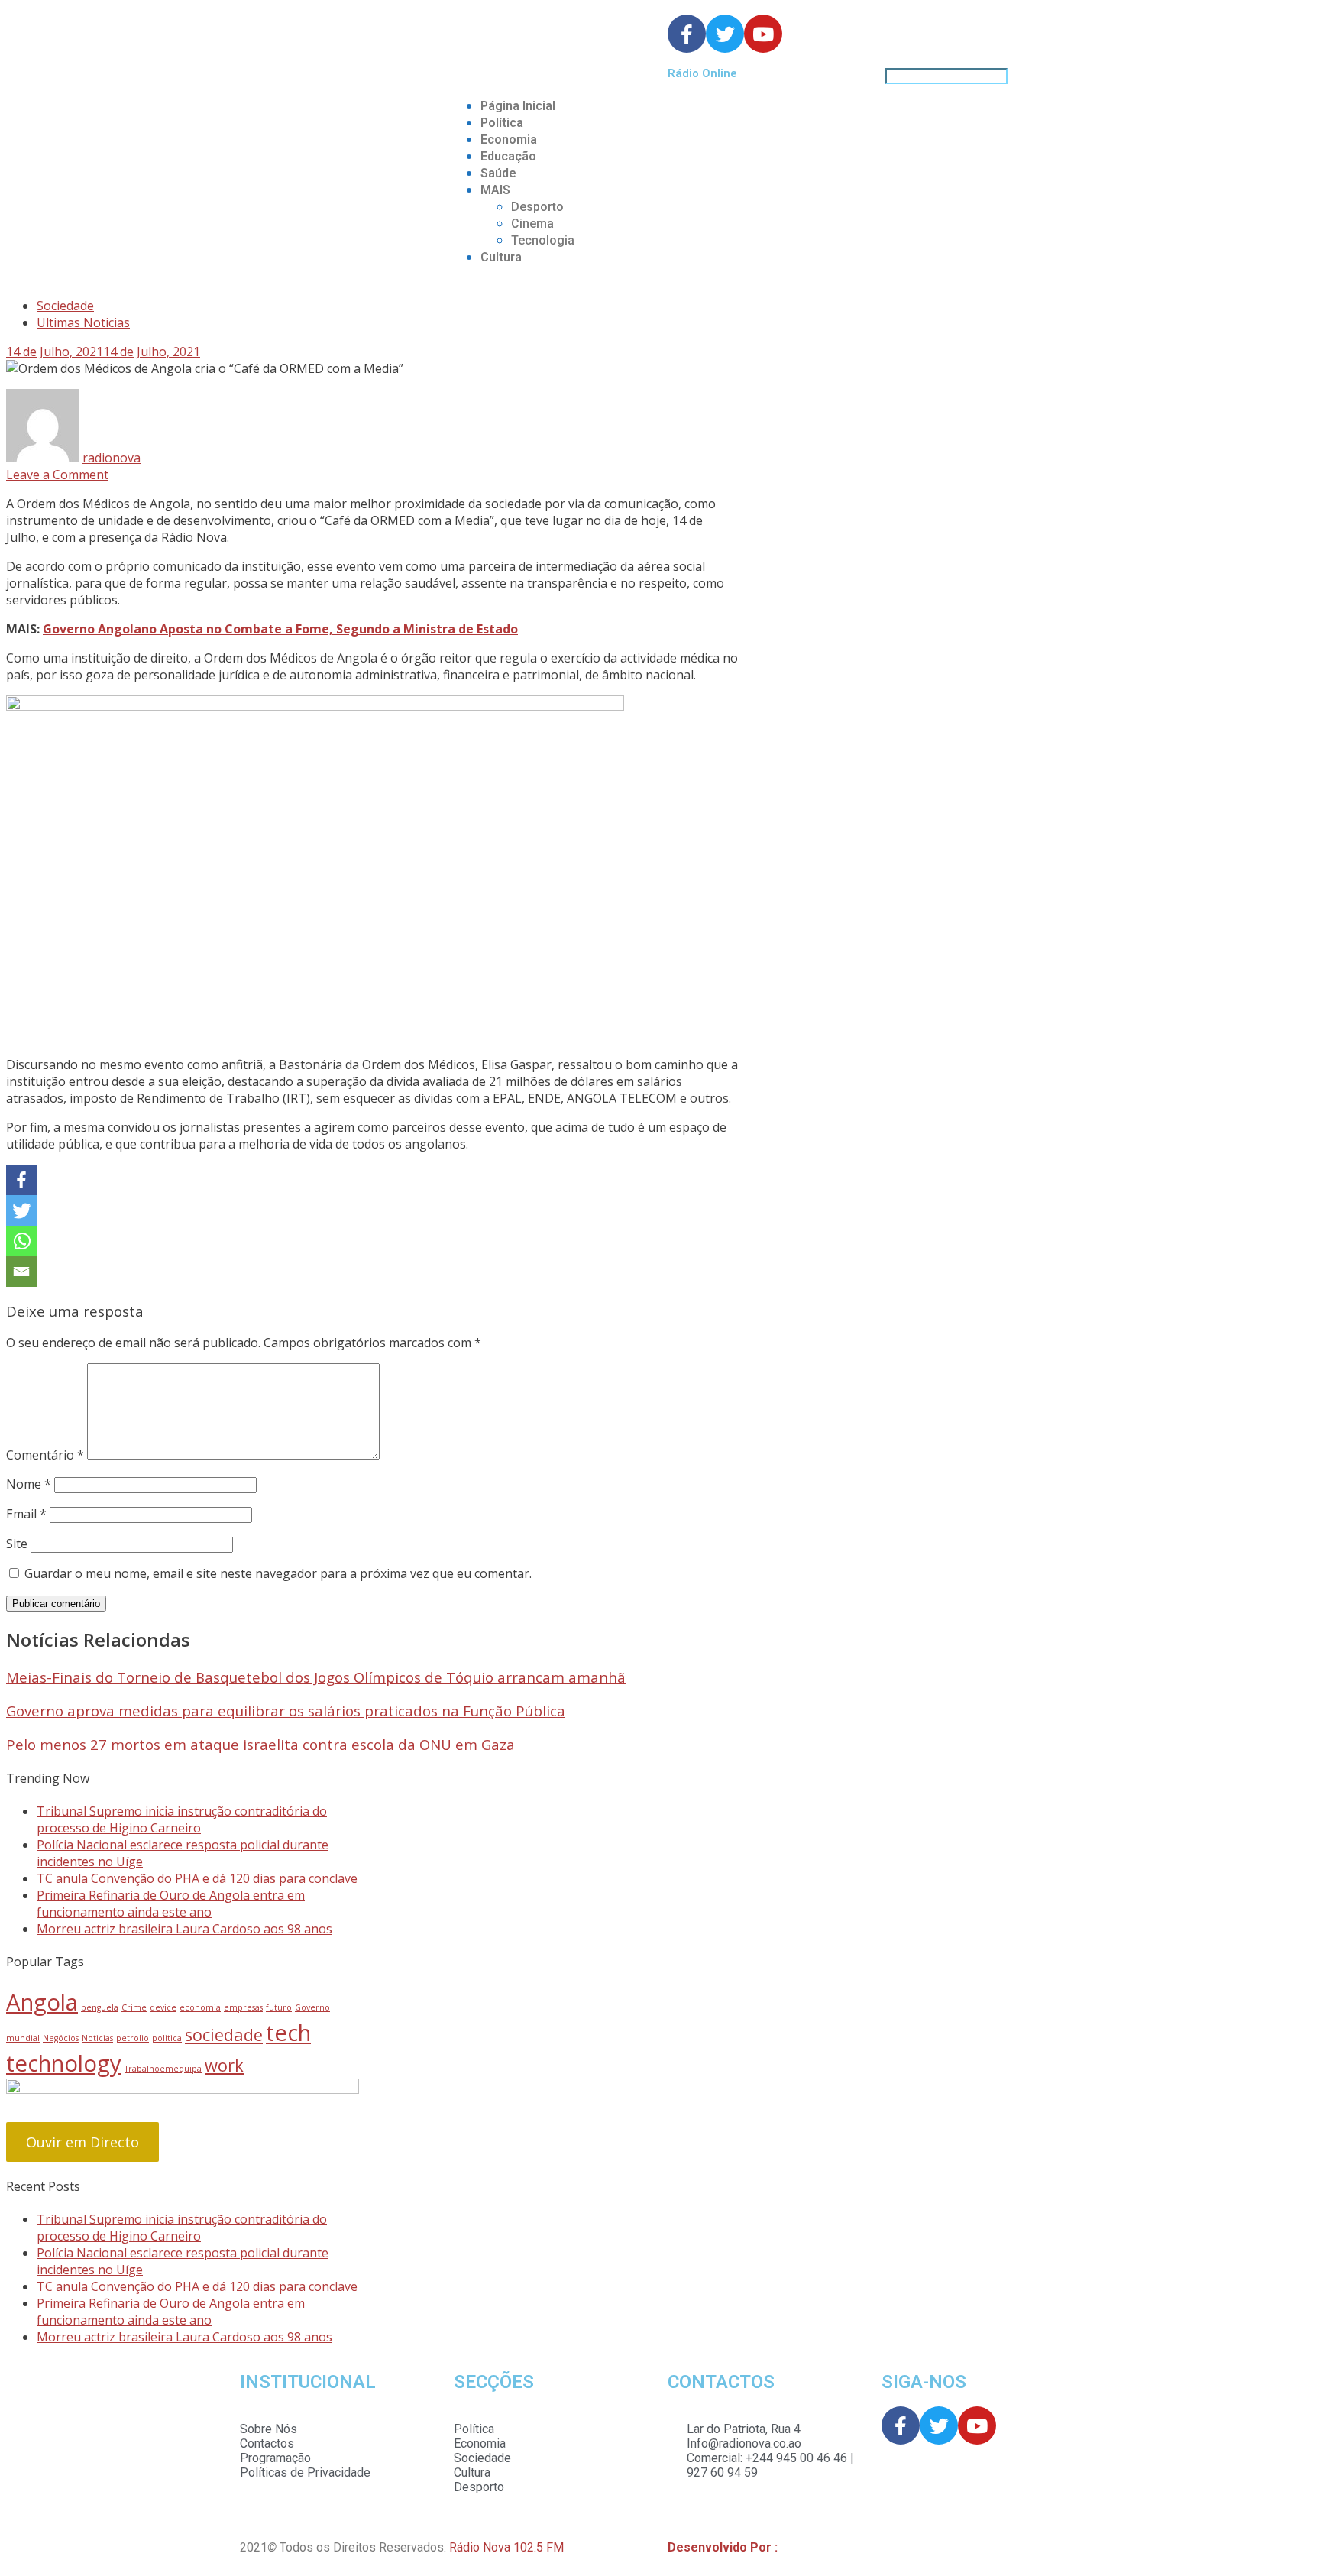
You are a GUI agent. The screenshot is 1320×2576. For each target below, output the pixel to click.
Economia (509, 139)
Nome (29, 1484)
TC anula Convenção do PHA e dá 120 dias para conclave (197, 1878)
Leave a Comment (57, 475)
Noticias (97, 2038)
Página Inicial (518, 106)
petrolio (133, 2038)
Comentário (45, 1455)
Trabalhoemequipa (163, 2069)
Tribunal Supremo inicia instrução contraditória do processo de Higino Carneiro (182, 1819)
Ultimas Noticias (83, 322)
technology (64, 2063)
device (163, 2007)
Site (17, 1544)
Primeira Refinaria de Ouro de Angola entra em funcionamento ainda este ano (171, 1904)
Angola (42, 2002)
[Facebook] (21, 1180)
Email (26, 1514)
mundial (23, 2038)
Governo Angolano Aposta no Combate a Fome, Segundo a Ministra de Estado (280, 629)
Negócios (61, 2038)
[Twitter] (21, 1210)
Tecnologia (543, 240)
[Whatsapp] (21, 1241)
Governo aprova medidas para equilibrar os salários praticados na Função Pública (286, 1711)
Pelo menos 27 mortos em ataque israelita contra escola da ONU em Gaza (260, 1744)
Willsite (801, 2547)
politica (167, 2038)
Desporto (537, 207)
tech (288, 2033)
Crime (134, 2007)
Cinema (532, 224)
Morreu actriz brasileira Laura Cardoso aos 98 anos (184, 1929)
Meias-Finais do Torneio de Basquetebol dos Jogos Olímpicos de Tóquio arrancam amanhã (316, 1677)
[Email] (21, 1272)
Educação (508, 156)
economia (200, 2007)
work (224, 2065)
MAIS (495, 190)
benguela (100, 2007)
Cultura (501, 257)
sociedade (224, 2035)
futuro (279, 2007)
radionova (112, 458)
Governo (312, 2007)
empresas (243, 2007)
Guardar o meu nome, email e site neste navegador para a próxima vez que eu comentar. (278, 1573)
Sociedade (65, 306)
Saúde (498, 173)
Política (502, 123)
